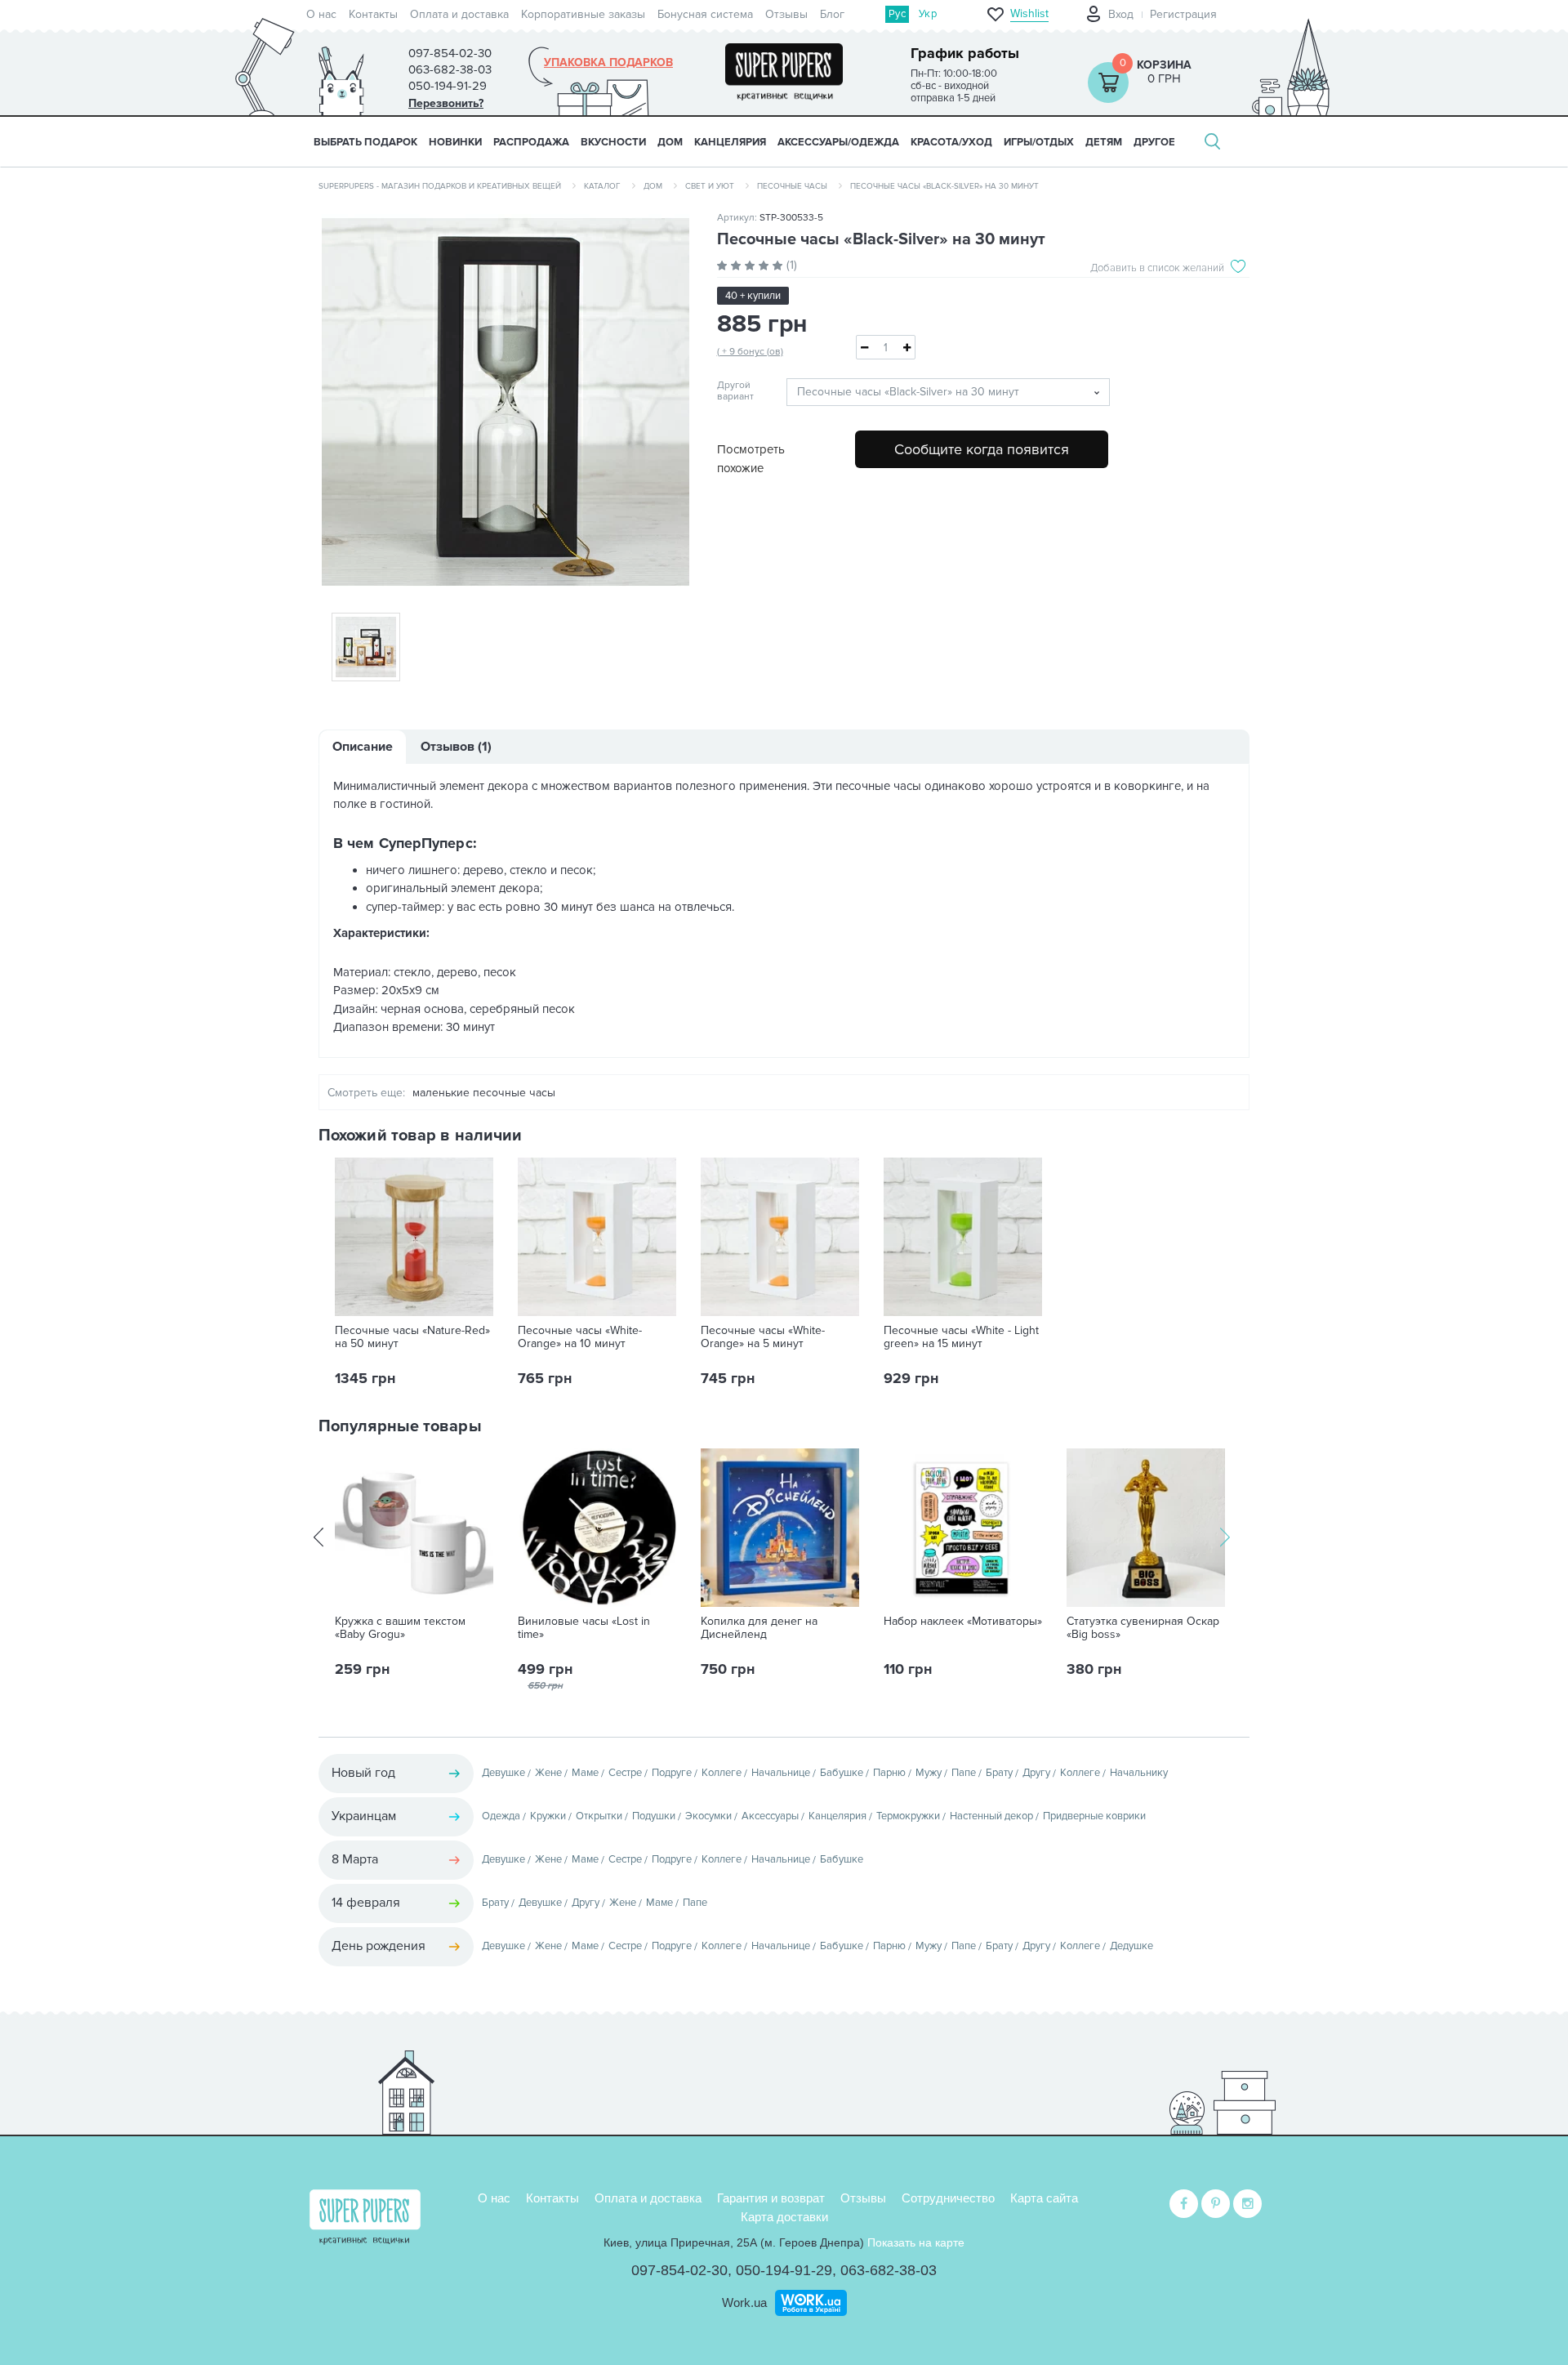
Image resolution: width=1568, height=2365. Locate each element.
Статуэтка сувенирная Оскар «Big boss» (1143, 1628)
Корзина (1164, 65)
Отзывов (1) (456, 747)
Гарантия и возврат (771, 2198)
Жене (548, 1773)
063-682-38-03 (889, 2270)
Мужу (929, 1773)
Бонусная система (705, 14)
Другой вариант (735, 391)
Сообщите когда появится (982, 449)
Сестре (625, 1773)
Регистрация (1183, 14)
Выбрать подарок (365, 142)
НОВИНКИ (455, 142)
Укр (928, 14)
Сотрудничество (948, 2198)
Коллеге (722, 1773)
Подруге (672, 1773)
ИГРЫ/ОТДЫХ (1039, 142)
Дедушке (1131, 1946)
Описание (363, 747)
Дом (653, 186)
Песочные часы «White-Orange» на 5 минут (763, 1337)
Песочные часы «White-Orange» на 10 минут (580, 1337)
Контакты (373, 14)
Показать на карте (916, 2242)
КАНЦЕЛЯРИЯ (730, 142)
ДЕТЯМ (1104, 142)
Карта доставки (784, 2217)
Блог (832, 14)
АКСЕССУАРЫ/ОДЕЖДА (838, 142)
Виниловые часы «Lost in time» (584, 1628)
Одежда (501, 1816)
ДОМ (670, 142)
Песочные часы (792, 186)
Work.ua (744, 2303)
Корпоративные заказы (583, 14)
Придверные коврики (1094, 1816)
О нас (321, 14)
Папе (964, 1773)
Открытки (599, 1816)
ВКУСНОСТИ (613, 142)
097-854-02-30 (679, 2270)
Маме (585, 1773)
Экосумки (708, 1816)
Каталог (602, 186)
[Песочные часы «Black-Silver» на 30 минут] (506, 402)
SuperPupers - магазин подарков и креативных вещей (440, 186)
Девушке (503, 1773)
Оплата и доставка (459, 14)
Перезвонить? (446, 103)
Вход (1121, 14)
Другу (1036, 1773)
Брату (999, 1773)
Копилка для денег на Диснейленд (759, 1628)
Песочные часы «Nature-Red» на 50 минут (412, 1337)
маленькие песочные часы (484, 1093)
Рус (897, 14)
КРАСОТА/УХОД (951, 142)
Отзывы (786, 14)
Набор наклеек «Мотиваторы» (963, 1622)
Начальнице (781, 1773)
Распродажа (531, 142)
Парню (889, 1773)
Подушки (654, 1816)
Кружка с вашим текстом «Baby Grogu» (400, 1628)
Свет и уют (710, 186)
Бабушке (842, 1773)
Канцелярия (837, 1816)
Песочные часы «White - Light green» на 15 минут (961, 1337)
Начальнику (1139, 1773)
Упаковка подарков (608, 63)
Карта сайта (1044, 2198)
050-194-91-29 (784, 2270)
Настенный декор (991, 1816)
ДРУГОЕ (1154, 142)
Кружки (548, 1816)
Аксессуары (770, 1816)
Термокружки (908, 1816)
